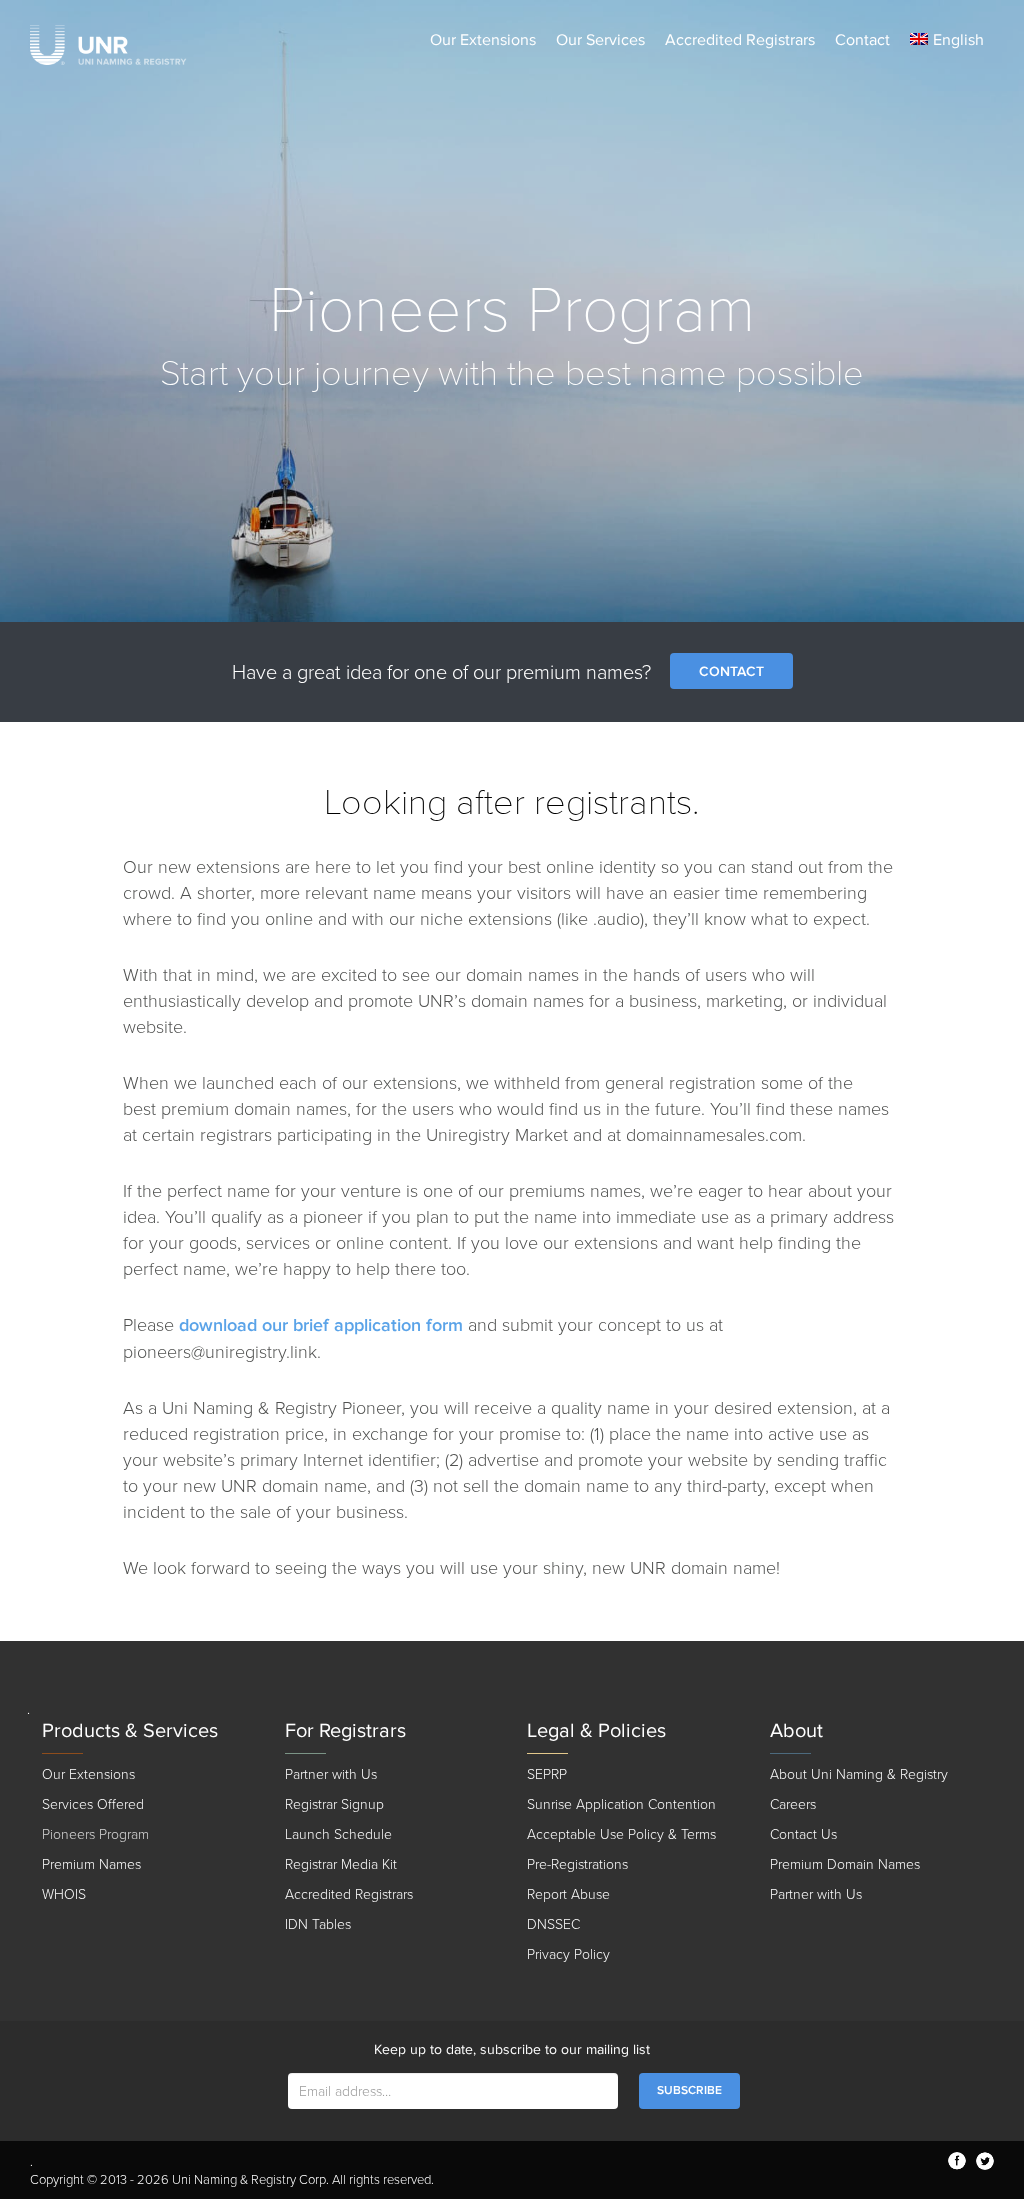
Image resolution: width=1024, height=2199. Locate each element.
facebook (957, 2161)
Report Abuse (568, 1894)
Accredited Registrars (740, 40)
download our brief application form (321, 1325)
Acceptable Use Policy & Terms (621, 1834)
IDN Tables (318, 1924)
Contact (862, 40)
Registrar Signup (334, 1804)
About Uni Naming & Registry (859, 1774)
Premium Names (91, 1864)
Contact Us (803, 1834)
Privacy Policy (568, 1954)
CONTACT (731, 671)
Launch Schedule (338, 1834)
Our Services (600, 40)
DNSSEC (553, 1924)
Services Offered (93, 1804)
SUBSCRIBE (689, 2090)
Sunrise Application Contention (621, 1804)
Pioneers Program (95, 1834)
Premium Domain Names (845, 1864)
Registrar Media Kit (341, 1864)
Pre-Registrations (577, 1864)
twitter (985, 2161)
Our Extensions (483, 40)
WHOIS (64, 1894)
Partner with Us (331, 1774)
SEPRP (547, 1774)
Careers (793, 1804)
